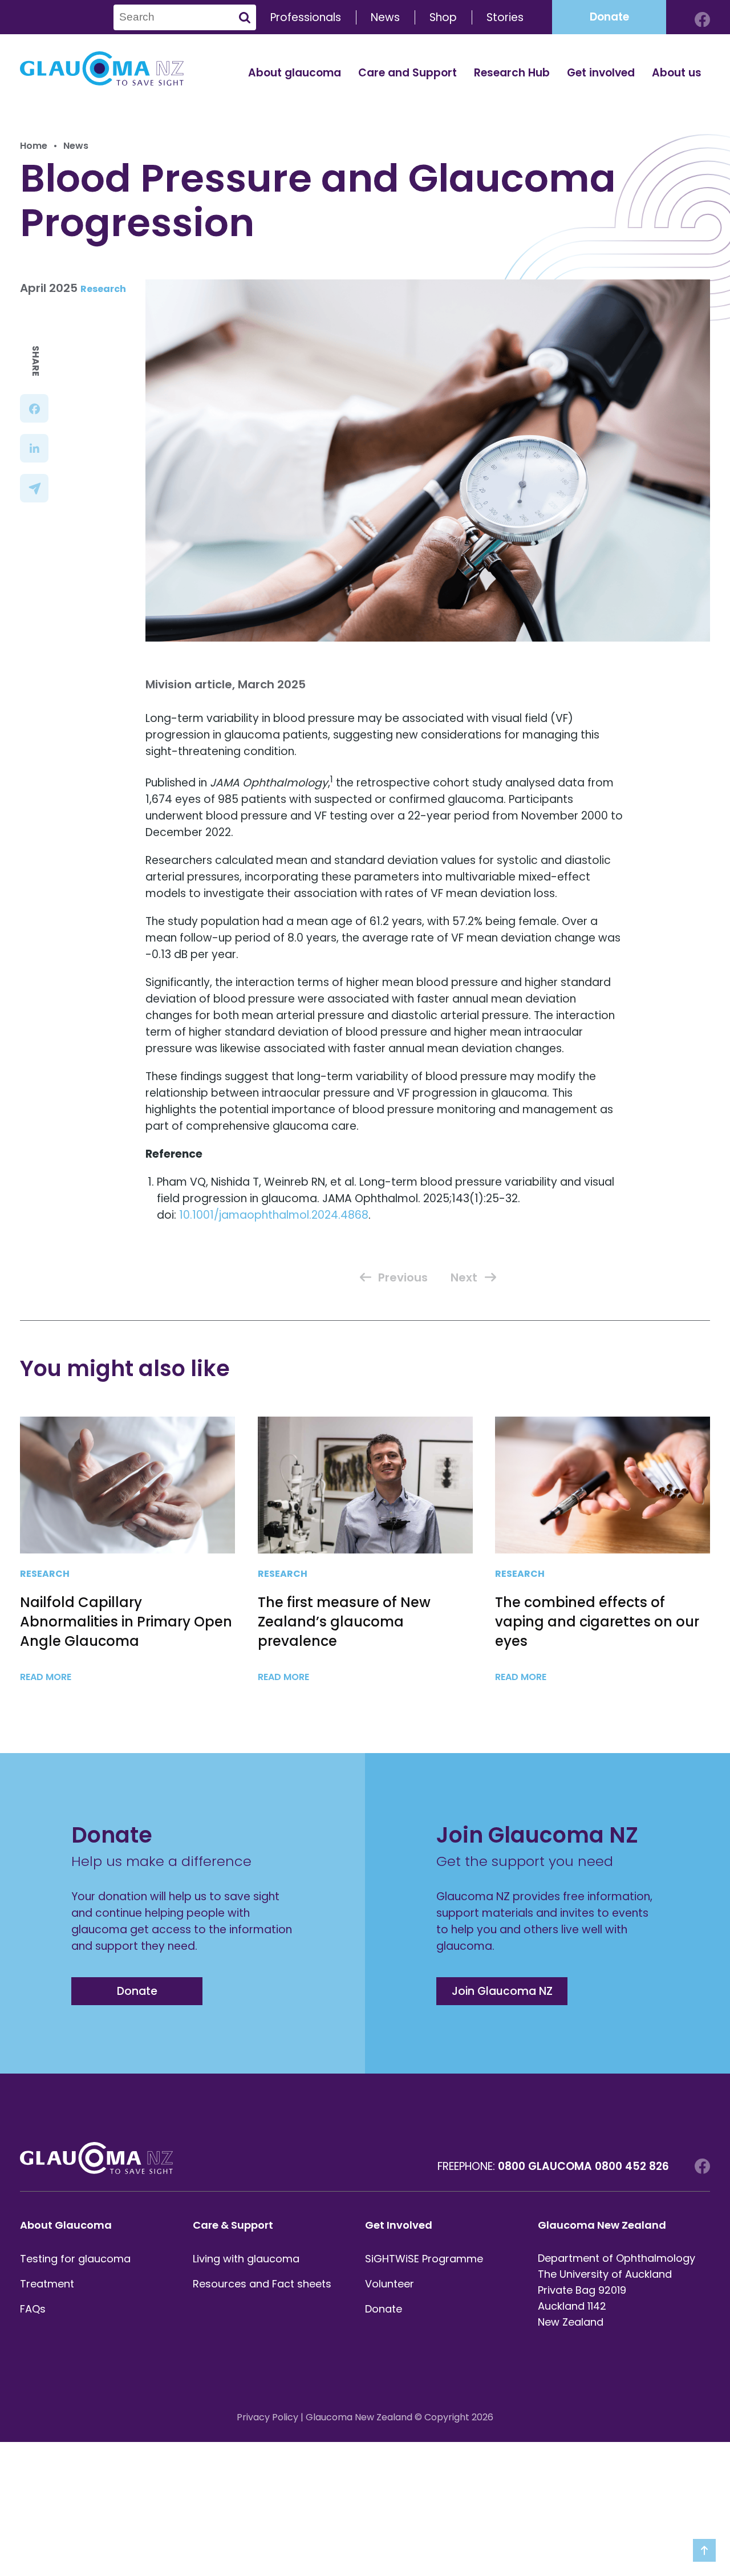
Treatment (47, 2284)
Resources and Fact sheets (262, 2284)
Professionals (306, 17)
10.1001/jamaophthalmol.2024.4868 (274, 1215)
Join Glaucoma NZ (502, 1991)
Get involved (601, 73)
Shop (443, 17)
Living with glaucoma (246, 2259)
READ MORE (47, 1677)
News (385, 17)
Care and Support (407, 73)
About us (677, 73)
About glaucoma (295, 73)
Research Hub (512, 73)
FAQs (33, 2309)
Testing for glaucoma (75, 2259)
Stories (505, 17)
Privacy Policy (267, 2417)
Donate (609, 17)
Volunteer (390, 2284)
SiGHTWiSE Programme (424, 2259)
